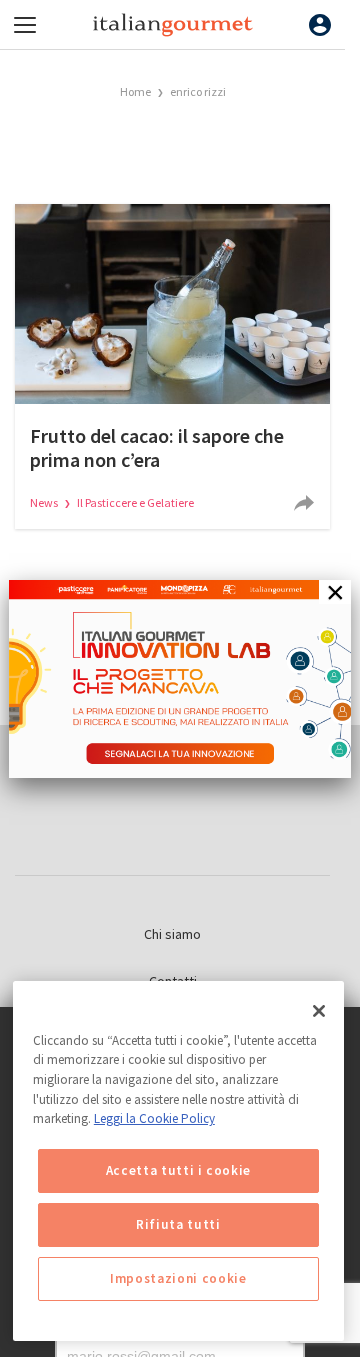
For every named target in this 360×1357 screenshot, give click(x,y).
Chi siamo (172, 934)
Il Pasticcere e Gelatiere (135, 502)
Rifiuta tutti (178, 1224)
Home (135, 91)
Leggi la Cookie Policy (154, 1118)
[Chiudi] (319, 1011)
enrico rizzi (198, 91)
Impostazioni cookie (178, 1278)
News (45, 502)
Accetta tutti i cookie (178, 1170)
